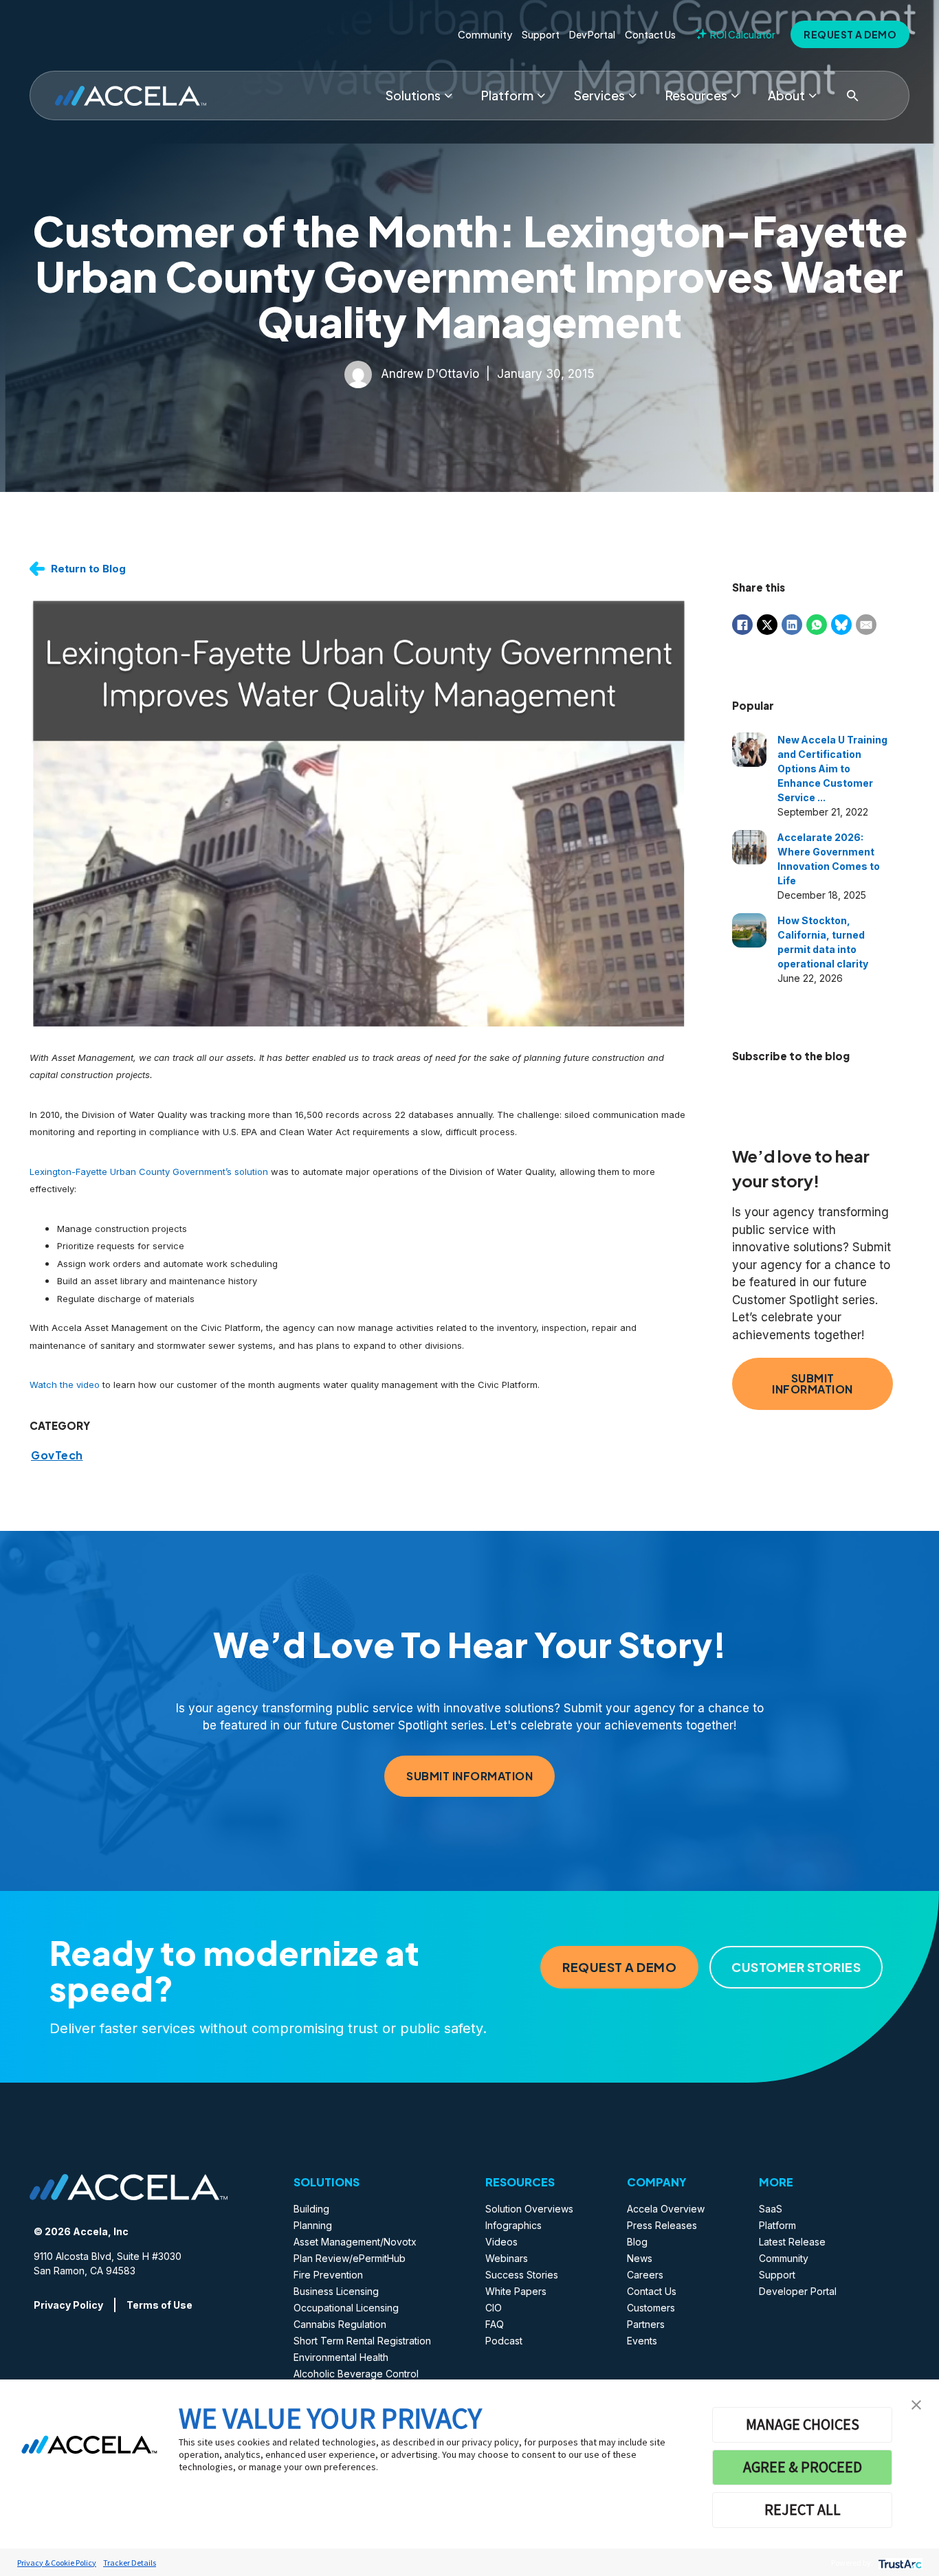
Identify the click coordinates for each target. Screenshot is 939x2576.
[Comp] (813, 96)
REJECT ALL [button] (803, 2509)
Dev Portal (592, 34)
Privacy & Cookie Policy (57, 2563)
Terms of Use (159, 2305)
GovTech (57, 1455)
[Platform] (541, 96)
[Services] (632, 96)
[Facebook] (742, 625)
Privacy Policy (68, 2305)
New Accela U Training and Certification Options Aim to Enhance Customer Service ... (832, 769)
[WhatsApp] (817, 625)
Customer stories (796, 1967)
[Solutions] (448, 96)
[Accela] (131, 96)
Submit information (813, 1384)
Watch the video (65, 1385)
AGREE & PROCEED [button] (803, 2467)
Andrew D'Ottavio (430, 373)
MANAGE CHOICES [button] (803, 2424)
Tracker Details (130, 2563)
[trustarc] (899, 2563)
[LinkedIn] (792, 625)
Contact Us (650, 34)
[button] (916, 2404)
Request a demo (850, 34)
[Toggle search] (852, 96)
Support (541, 34)
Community (485, 34)
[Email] (866, 625)
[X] (767, 625)
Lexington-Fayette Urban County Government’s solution (149, 1172)
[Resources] (735, 96)
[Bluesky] (841, 625)
